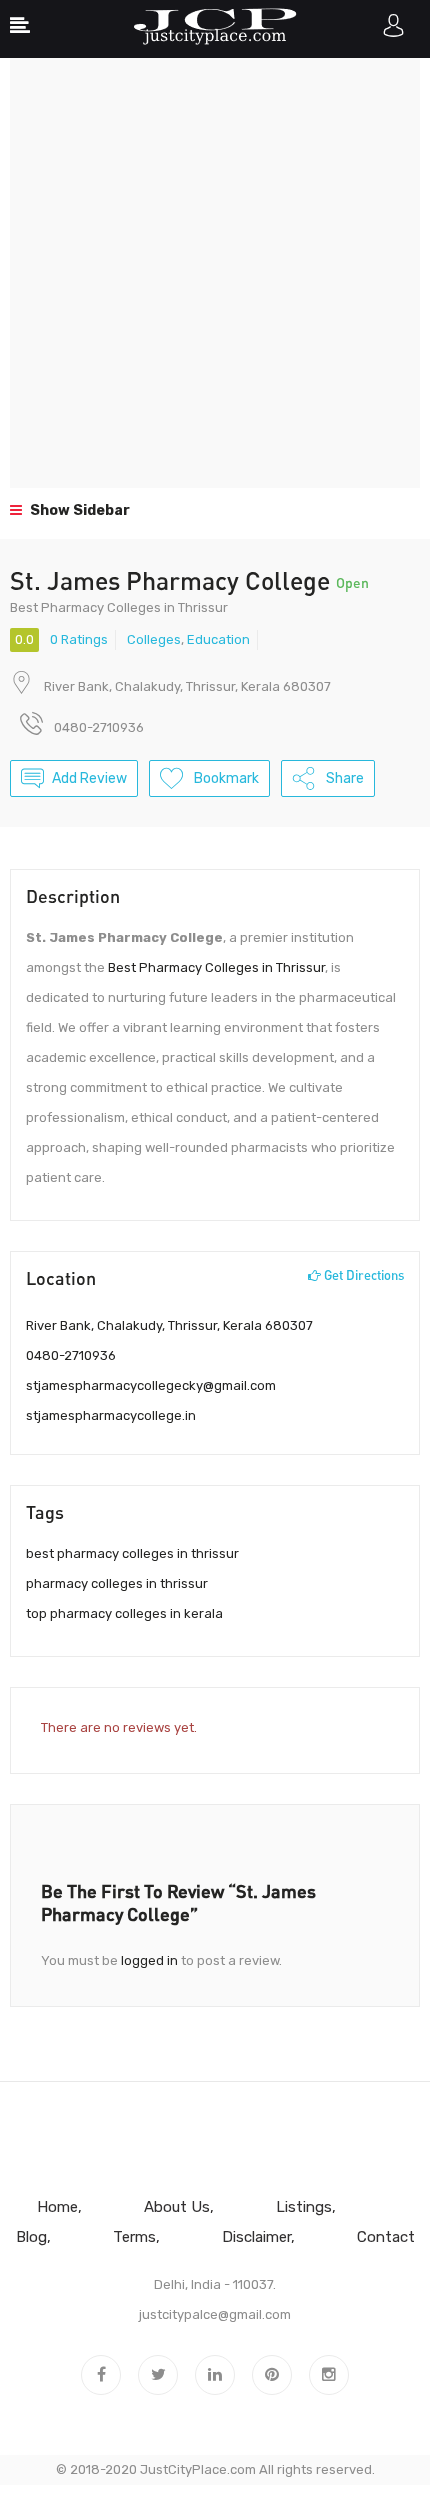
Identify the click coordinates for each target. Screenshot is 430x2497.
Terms (134, 2237)
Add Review (89, 778)
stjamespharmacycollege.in (111, 1415)
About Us (177, 2207)
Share (343, 778)
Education (218, 639)
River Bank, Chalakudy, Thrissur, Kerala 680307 (187, 686)
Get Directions (362, 1275)
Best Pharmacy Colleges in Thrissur (216, 967)
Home (57, 2207)
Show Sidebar (78, 510)
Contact (386, 2237)
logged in (149, 1960)
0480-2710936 (71, 1355)
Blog (31, 2237)
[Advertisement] (215, 273)
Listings (304, 2207)
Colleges (154, 639)
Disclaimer (256, 2237)
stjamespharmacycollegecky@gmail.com (151, 1385)
